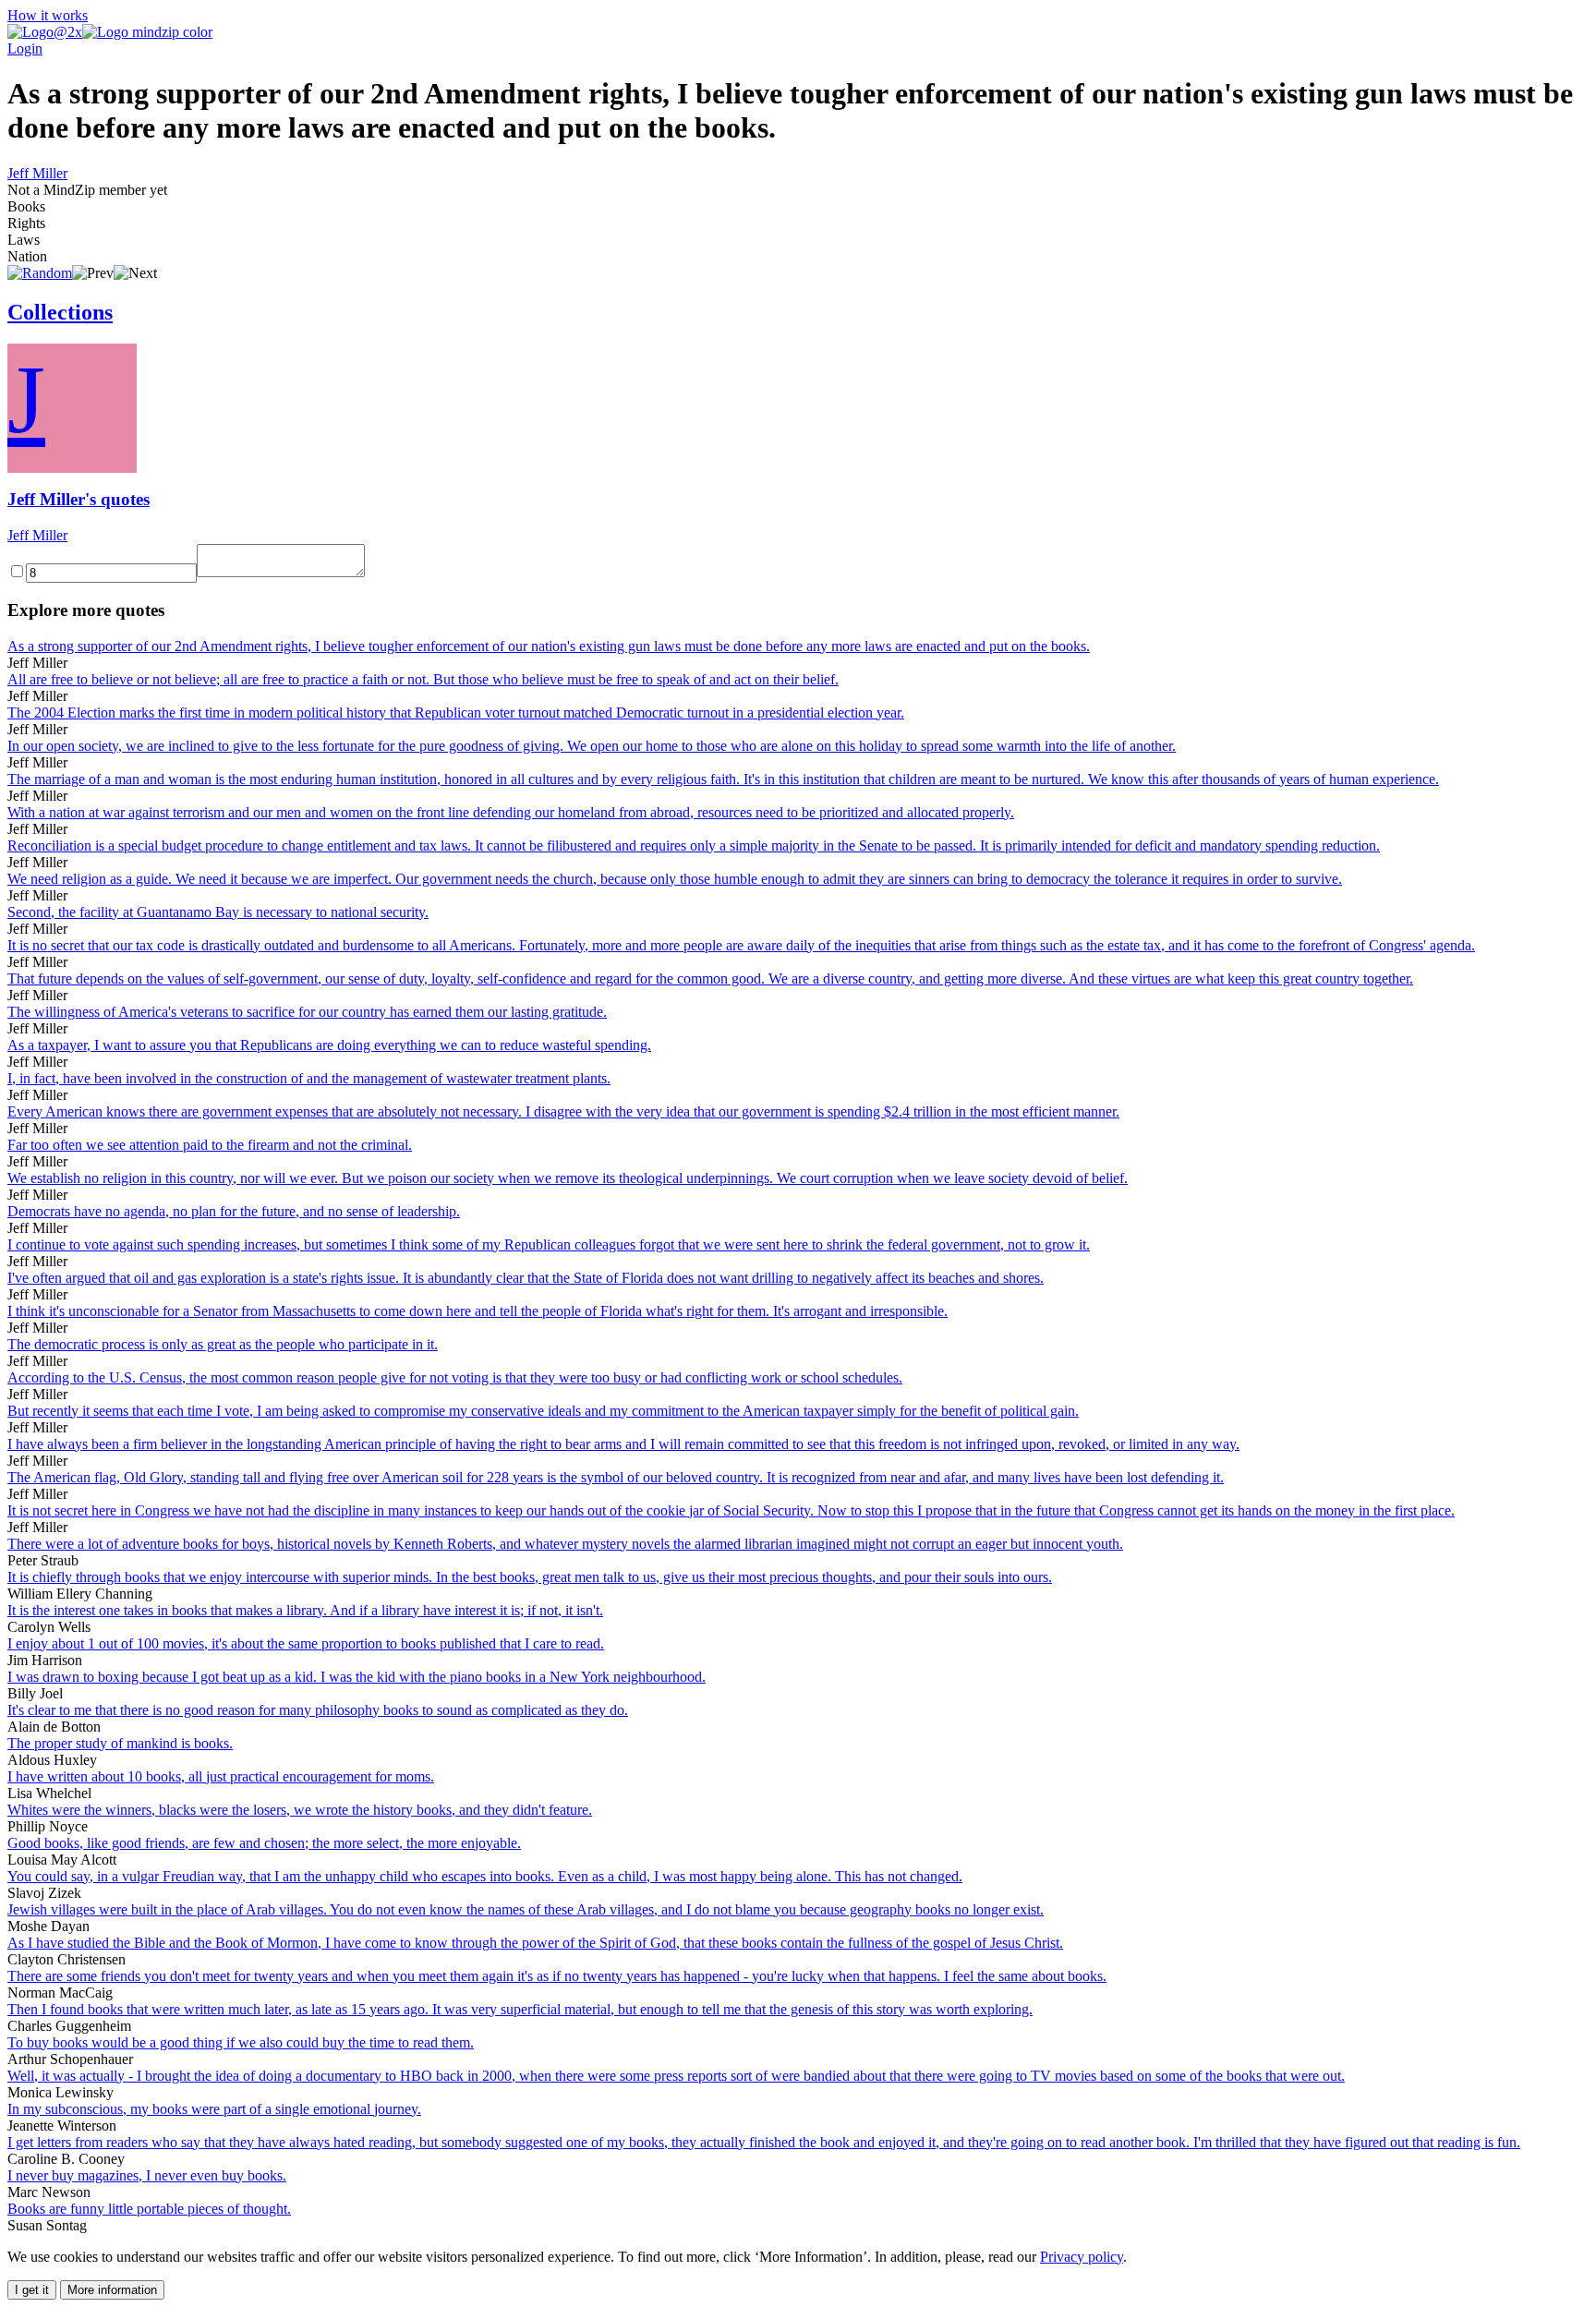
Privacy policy (1082, 2257)
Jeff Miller (37, 173)
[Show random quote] (40, 273)
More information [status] (112, 2290)
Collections (60, 312)
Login (25, 48)
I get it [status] (32, 2290)
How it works (48, 15)
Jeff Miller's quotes (79, 499)
